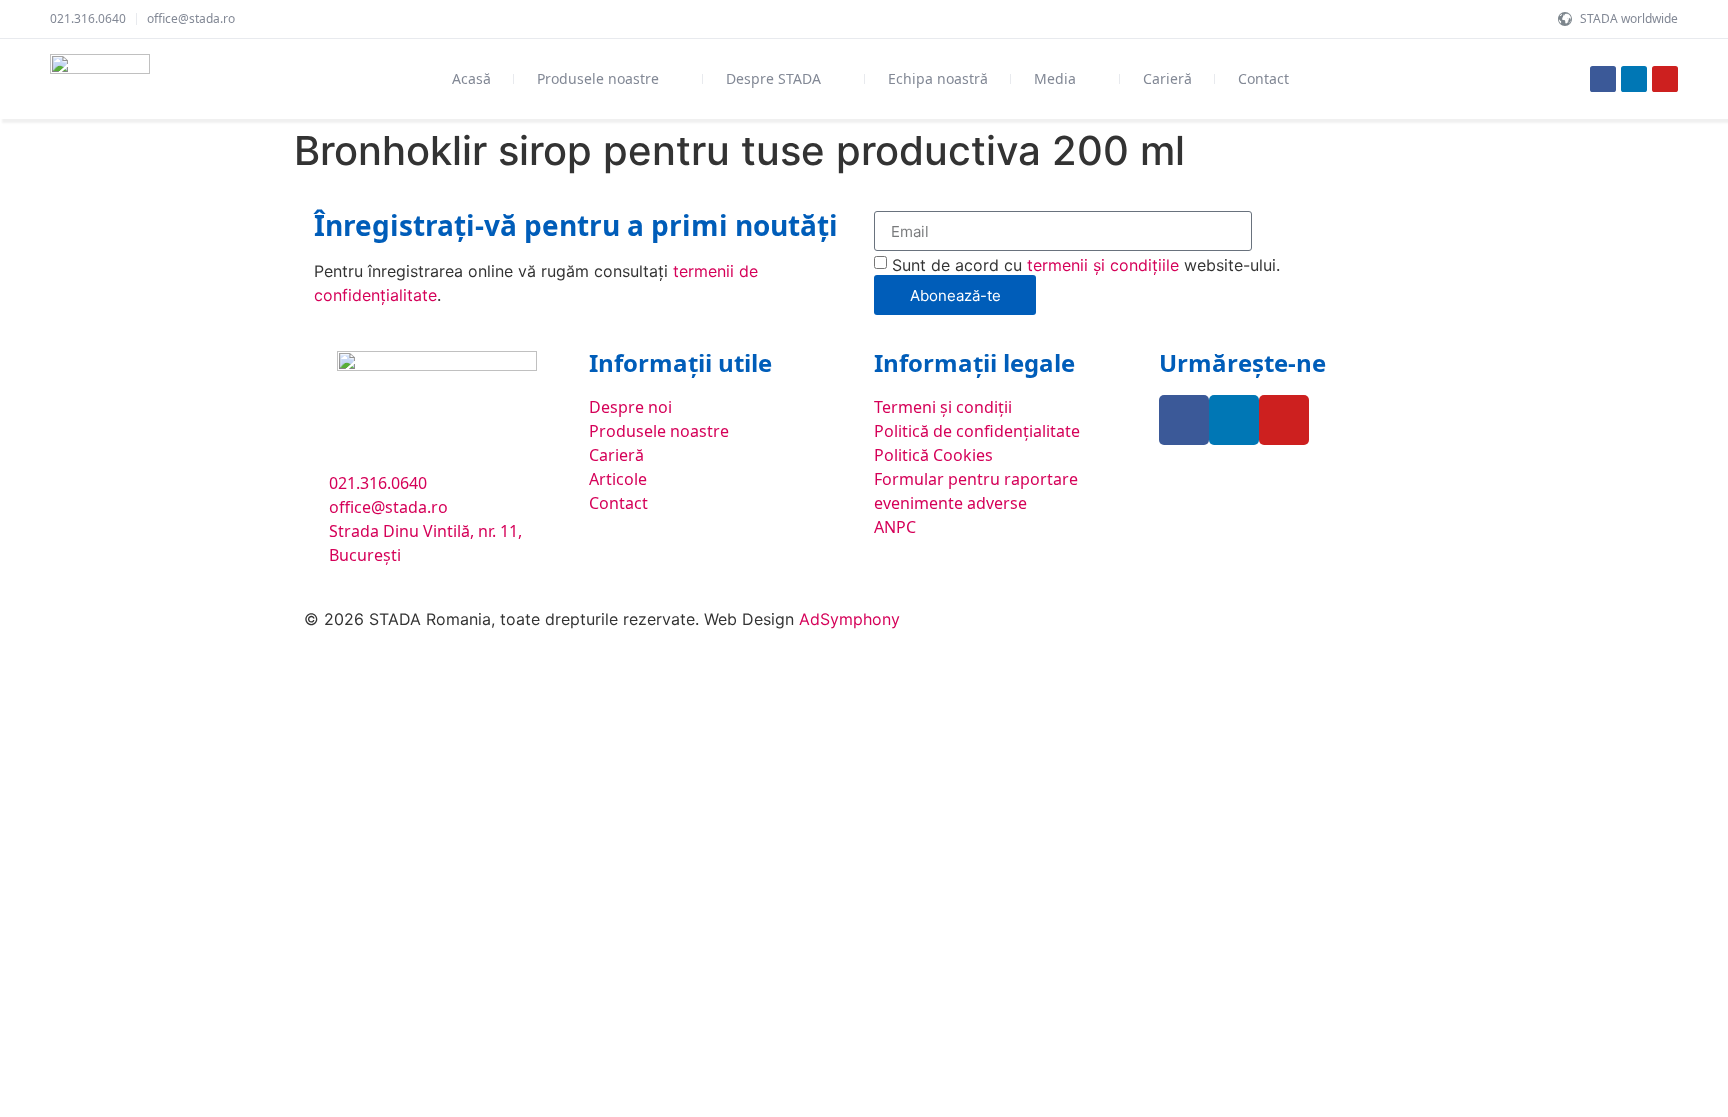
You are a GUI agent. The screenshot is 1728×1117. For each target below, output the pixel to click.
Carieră (1167, 78)
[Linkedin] (1634, 79)
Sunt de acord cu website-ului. (1086, 265)
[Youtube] (1665, 79)
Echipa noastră (938, 78)
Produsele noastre (598, 78)
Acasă (471, 78)
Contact (1263, 78)
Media (1055, 78)
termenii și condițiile (1103, 265)
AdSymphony (849, 619)
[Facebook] (1603, 79)
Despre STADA (773, 78)
